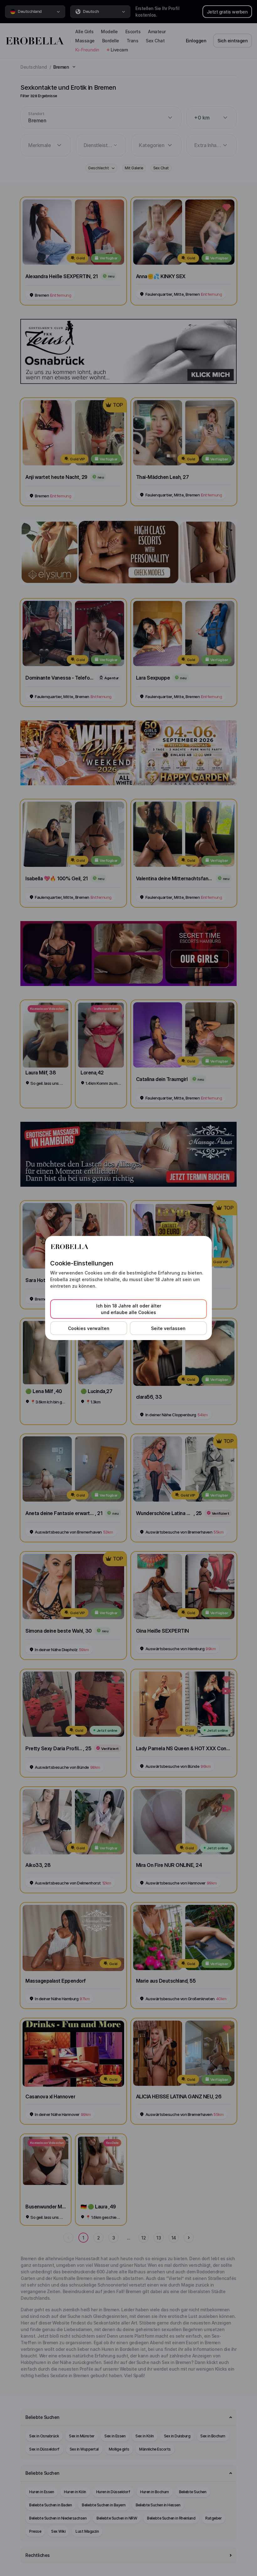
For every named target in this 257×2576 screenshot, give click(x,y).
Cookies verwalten (89, 1328)
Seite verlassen (168, 1328)
